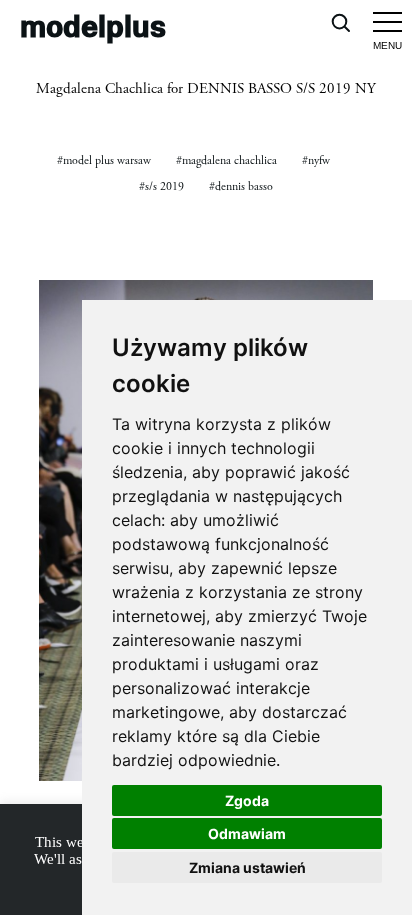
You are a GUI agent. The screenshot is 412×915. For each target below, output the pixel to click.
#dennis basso (241, 186)
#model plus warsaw (104, 160)
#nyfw (316, 160)
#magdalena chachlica (226, 160)
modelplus (93, 25)
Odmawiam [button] (247, 833)
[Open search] (340, 22)
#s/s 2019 (161, 186)
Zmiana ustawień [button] (247, 867)
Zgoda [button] (247, 800)
